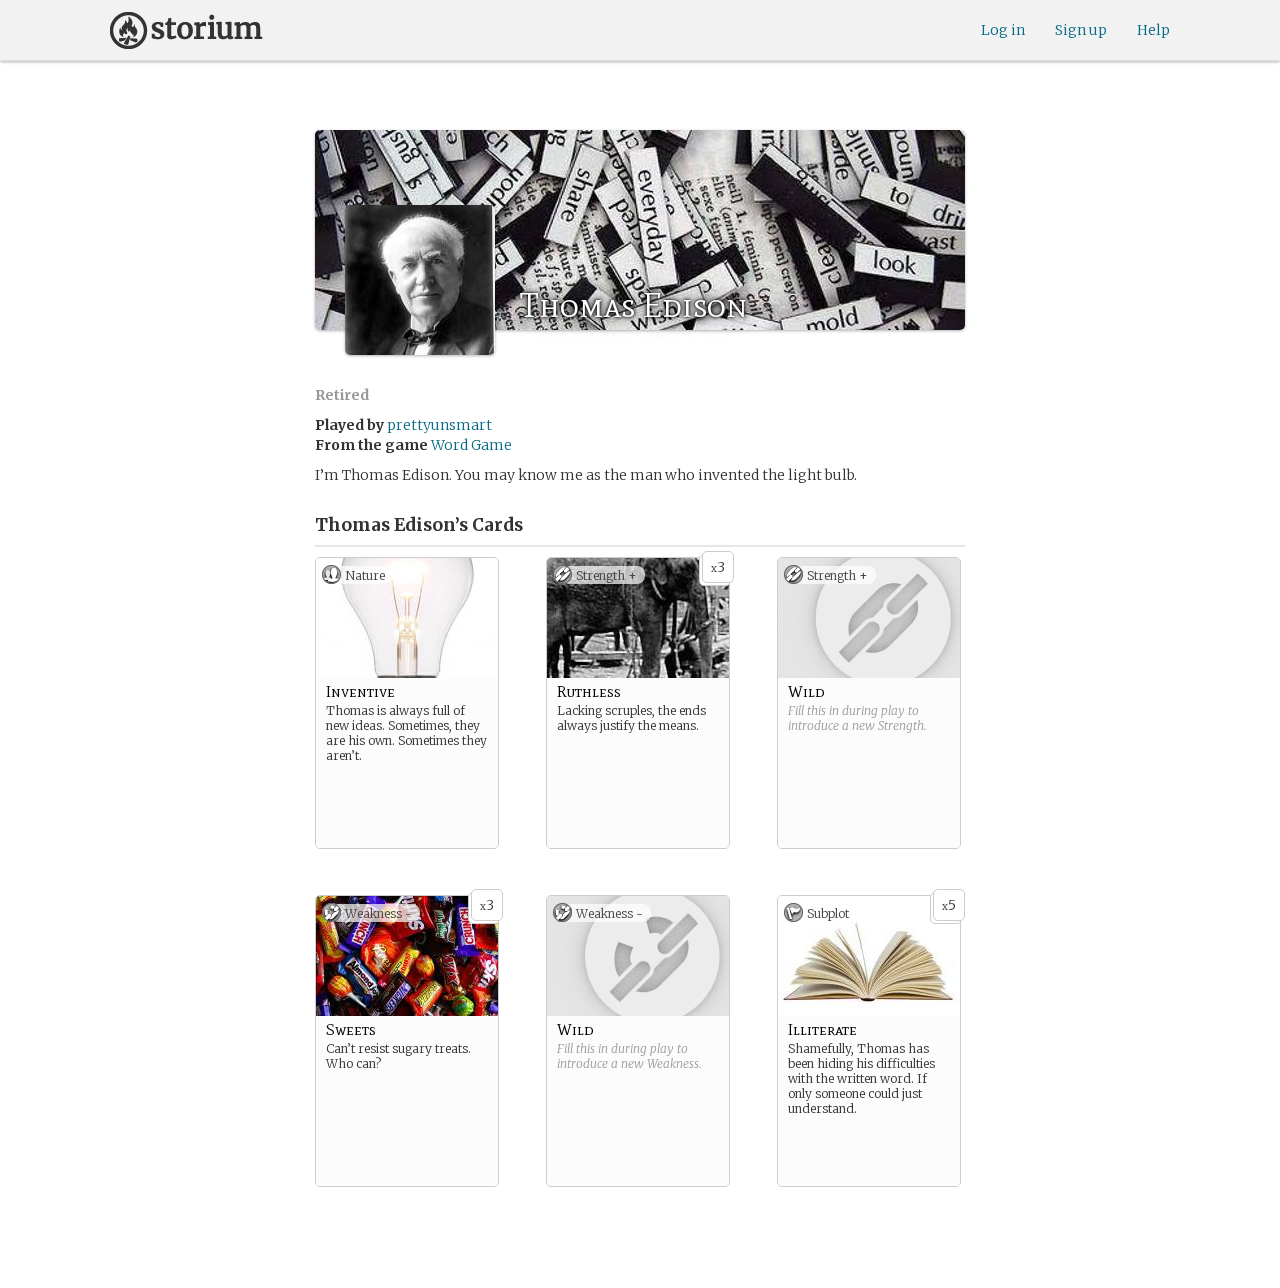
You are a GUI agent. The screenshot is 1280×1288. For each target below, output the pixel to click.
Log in (1003, 30)
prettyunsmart (439, 425)
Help (1153, 30)
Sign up (1081, 30)
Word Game (471, 445)
